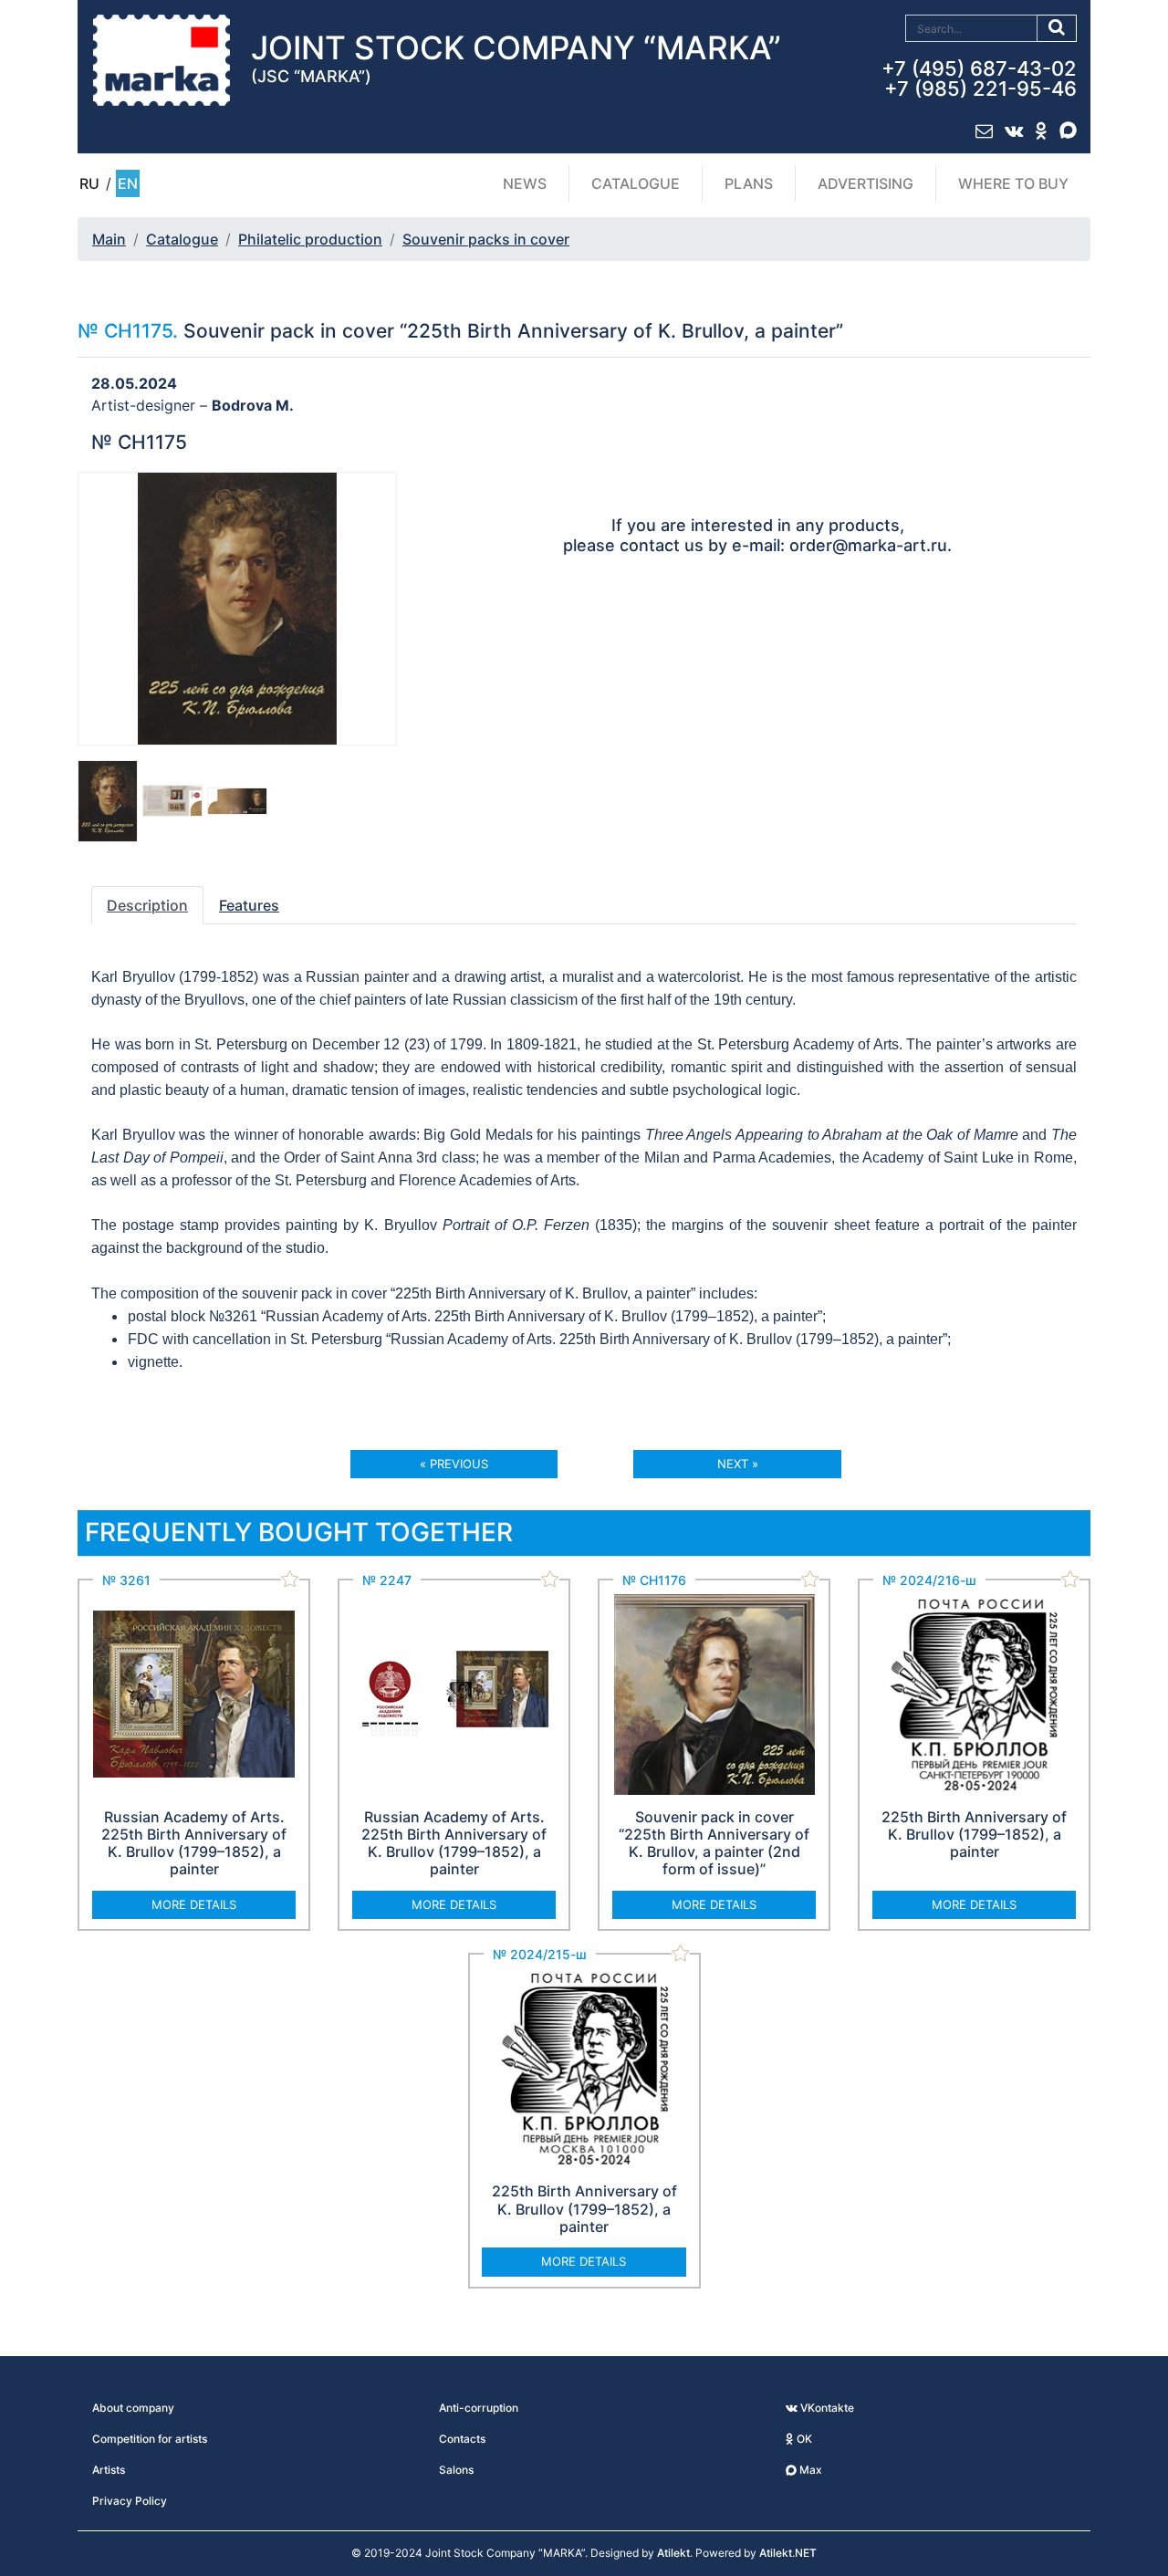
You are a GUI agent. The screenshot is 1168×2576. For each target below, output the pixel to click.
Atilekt (673, 2553)
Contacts (462, 2439)
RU (89, 183)
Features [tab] (249, 905)
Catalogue (636, 183)
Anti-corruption (479, 2408)
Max (809, 2470)
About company (133, 2408)
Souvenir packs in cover (486, 239)
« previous (454, 1464)
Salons (456, 2470)
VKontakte (826, 2408)
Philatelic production (310, 239)
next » (738, 1464)
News (525, 183)
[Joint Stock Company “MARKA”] (162, 59)
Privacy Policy (130, 2501)
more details (194, 1904)
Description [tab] (147, 905)
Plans (749, 183)
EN (128, 183)
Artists (109, 2470)
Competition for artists (150, 2439)
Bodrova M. (253, 405)
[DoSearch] (1057, 28)
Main (109, 239)
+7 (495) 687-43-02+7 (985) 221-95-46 (979, 78)
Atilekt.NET (788, 2553)
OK (803, 2439)
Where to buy (1013, 183)
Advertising (866, 183)
